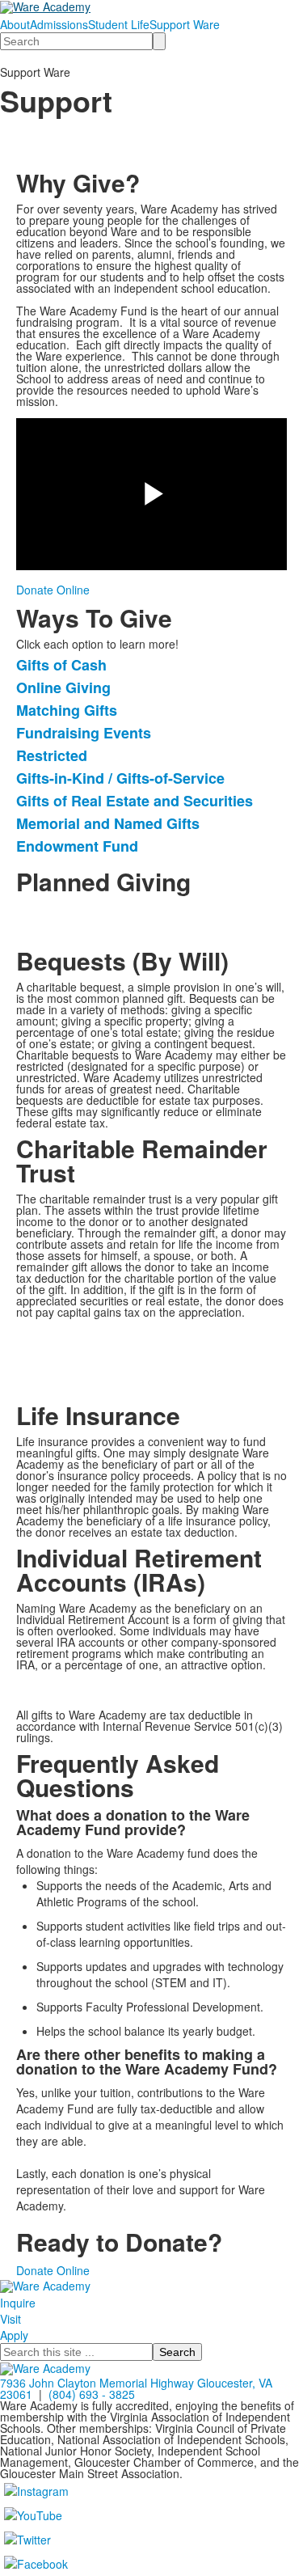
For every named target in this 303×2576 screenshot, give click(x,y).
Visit (11, 2319)
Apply (14, 2335)
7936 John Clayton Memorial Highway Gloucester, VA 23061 (136, 2388)
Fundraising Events (84, 733)
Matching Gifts (67, 710)
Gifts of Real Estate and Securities (135, 801)
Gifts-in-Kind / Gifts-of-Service (120, 778)
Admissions (59, 24)
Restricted (52, 755)
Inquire (18, 2303)
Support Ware (185, 24)
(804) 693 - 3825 (92, 2394)
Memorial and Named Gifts (108, 823)
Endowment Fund (77, 846)
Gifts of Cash (61, 665)
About (15, 24)
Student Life (119, 24)
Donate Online (53, 590)
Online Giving (63, 687)
